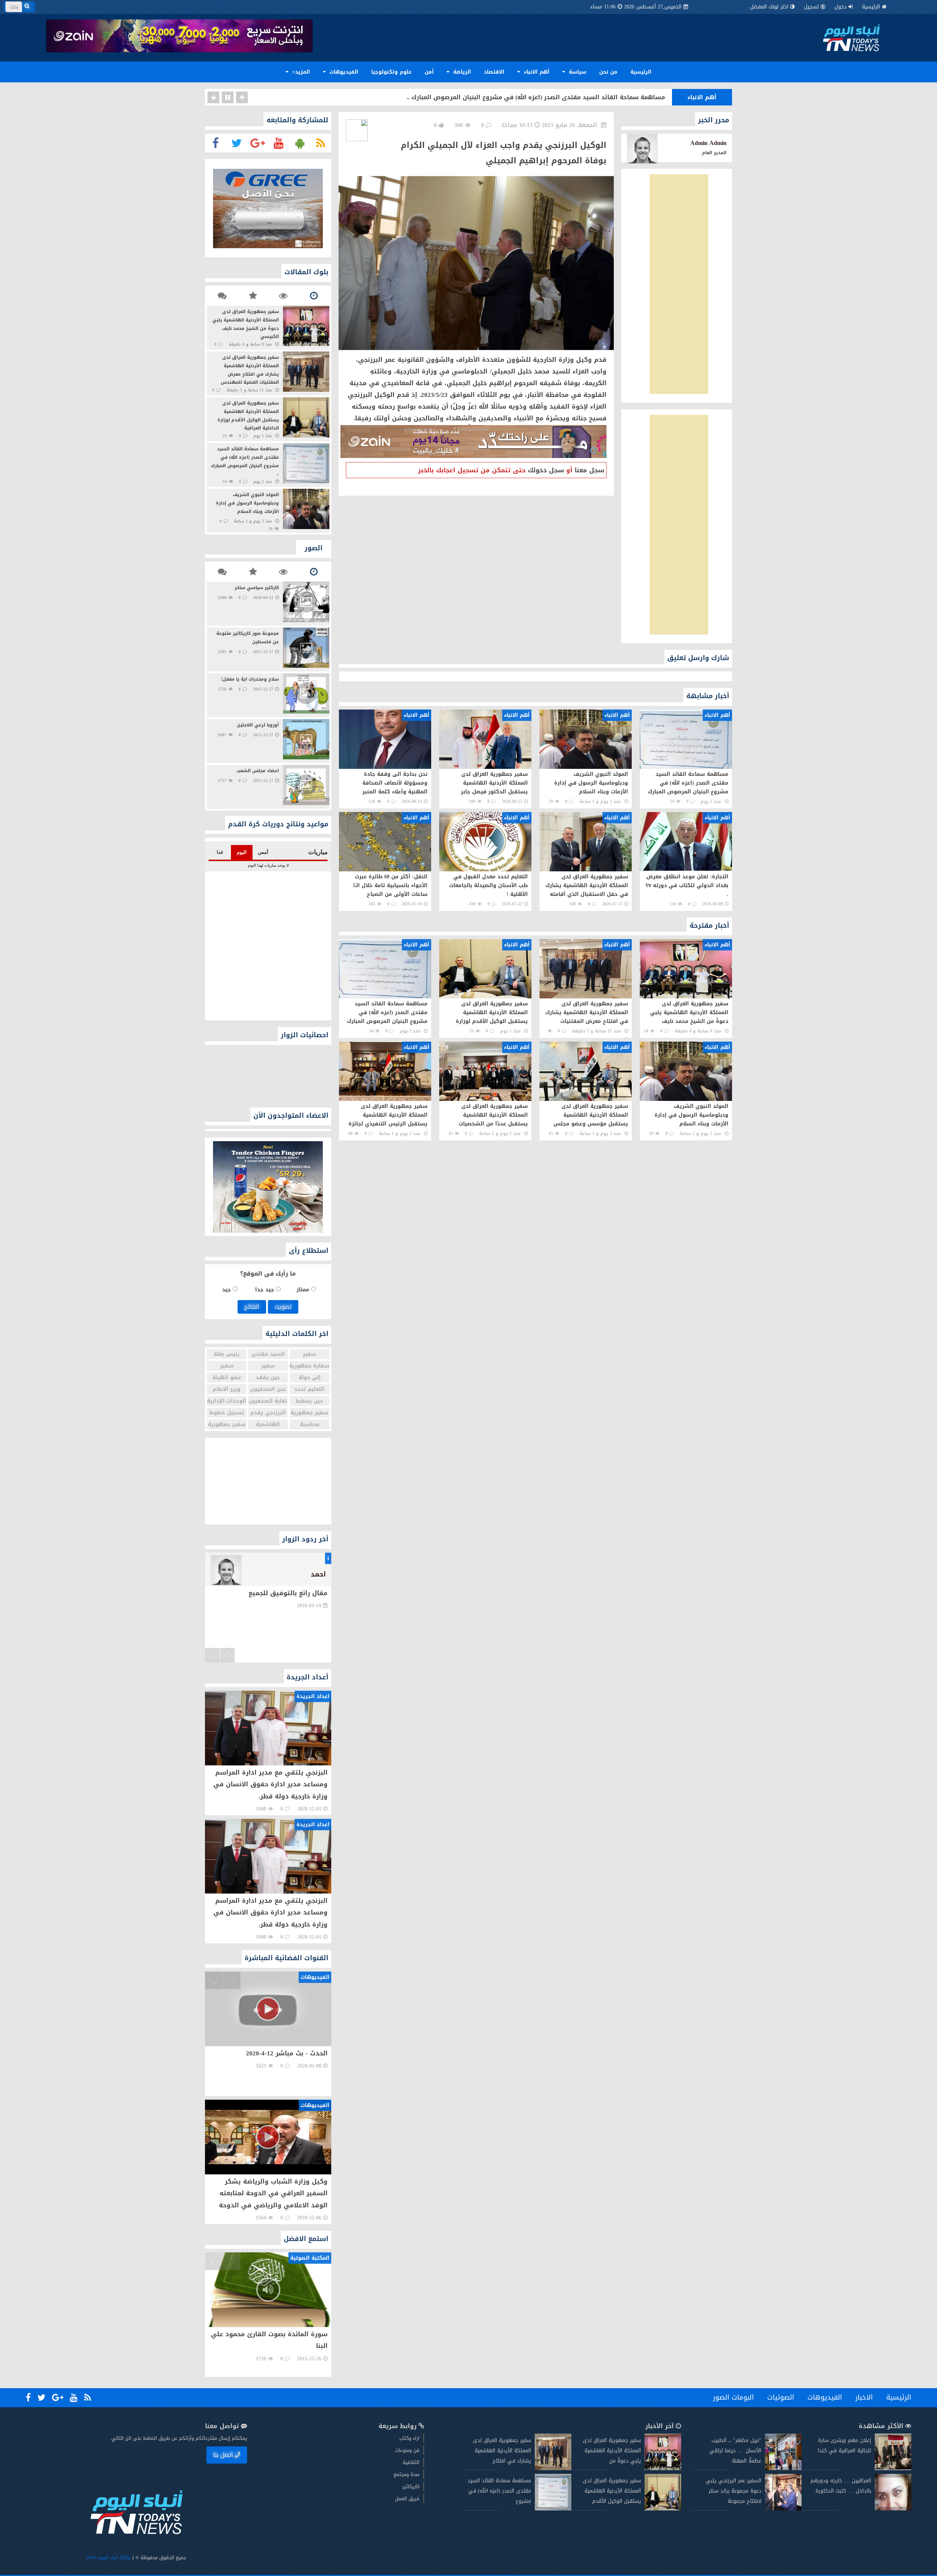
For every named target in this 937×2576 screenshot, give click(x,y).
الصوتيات (781, 2397)
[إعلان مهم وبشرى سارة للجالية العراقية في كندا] (893, 2469)
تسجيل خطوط (227, 1413)
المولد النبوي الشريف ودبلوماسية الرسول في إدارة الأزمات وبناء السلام (562, 97)
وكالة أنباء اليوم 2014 (108, 2558)
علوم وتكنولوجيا (391, 72)
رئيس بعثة (227, 1354)
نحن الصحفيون (268, 1389)
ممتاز (304, 1290)
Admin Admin (708, 143)
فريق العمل (407, 2499)
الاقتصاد (494, 72)
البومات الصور (733, 2397)
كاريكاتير (411, 2486)
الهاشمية (268, 1424)
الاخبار (864, 2397)
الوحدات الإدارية (227, 1401)
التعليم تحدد (309, 1389)
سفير (309, 1354)
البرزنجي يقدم (268, 1413)
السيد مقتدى (268, 1354)
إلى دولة (310, 1378)
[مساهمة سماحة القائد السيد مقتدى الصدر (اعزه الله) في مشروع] (553, 2509)
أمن (429, 72)
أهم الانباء (536, 72)
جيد (227, 1290)
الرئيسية (871, 7)
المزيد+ (300, 72)
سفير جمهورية (309, 1413)
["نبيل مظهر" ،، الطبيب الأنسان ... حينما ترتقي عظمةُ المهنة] (783, 2469)
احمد (318, 1574)
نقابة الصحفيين (268, 1401)
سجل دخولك (546, 470)
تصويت (283, 1307)
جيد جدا (266, 1290)
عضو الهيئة (227, 1378)
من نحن (608, 72)
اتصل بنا (223, 2455)
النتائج (252, 1307)
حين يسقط (309, 1401)
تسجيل (811, 7)
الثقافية (411, 2462)
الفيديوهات (343, 72)
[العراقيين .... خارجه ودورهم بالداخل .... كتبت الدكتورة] (893, 2509)
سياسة (577, 72)
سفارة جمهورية (310, 1366)
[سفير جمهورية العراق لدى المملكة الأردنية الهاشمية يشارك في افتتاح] (553, 2469)
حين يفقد (268, 1378)
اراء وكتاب (409, 2438)
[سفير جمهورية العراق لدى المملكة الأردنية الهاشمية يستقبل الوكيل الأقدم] (663, 2509)
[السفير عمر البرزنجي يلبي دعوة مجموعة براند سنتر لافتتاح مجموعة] (783, 2509)
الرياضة (461, 72)
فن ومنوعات (407, 2450)
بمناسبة (310, 1424)
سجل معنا (589, 470)
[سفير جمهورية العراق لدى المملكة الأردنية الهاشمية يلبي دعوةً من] (663, 2469)
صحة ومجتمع (406, 2474)
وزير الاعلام (227, 1389)
